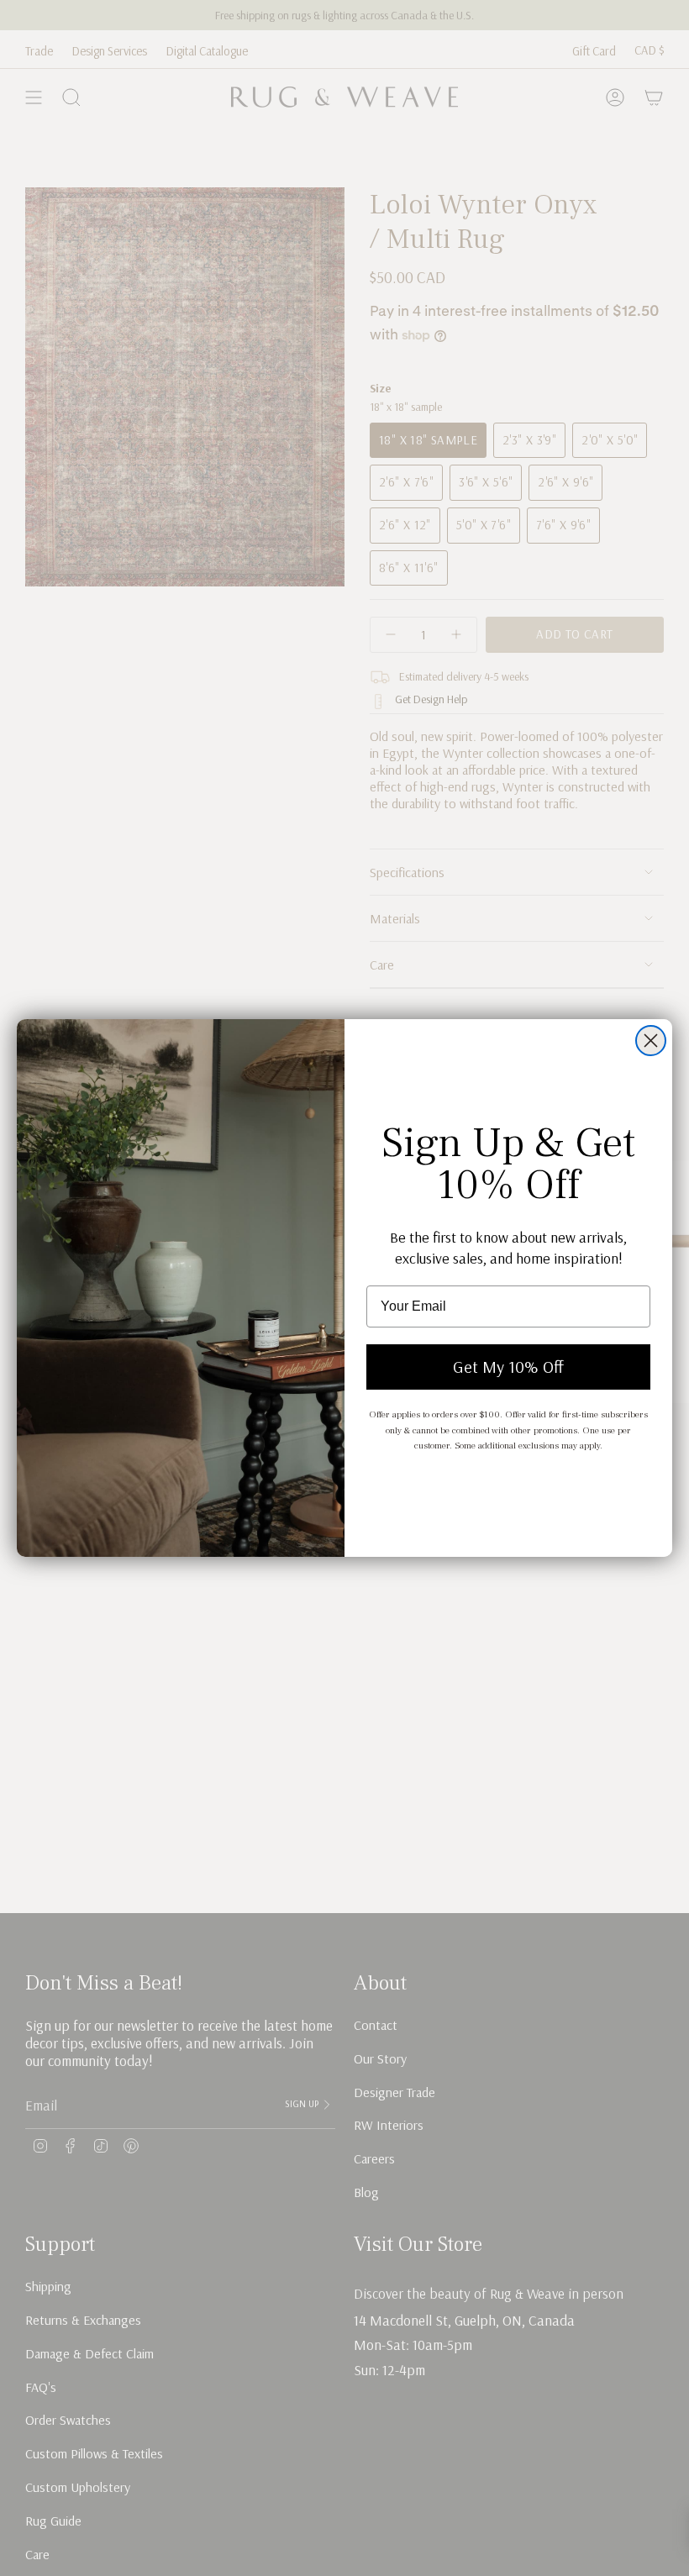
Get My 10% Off (508, 1367)
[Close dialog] (651, 1041)
